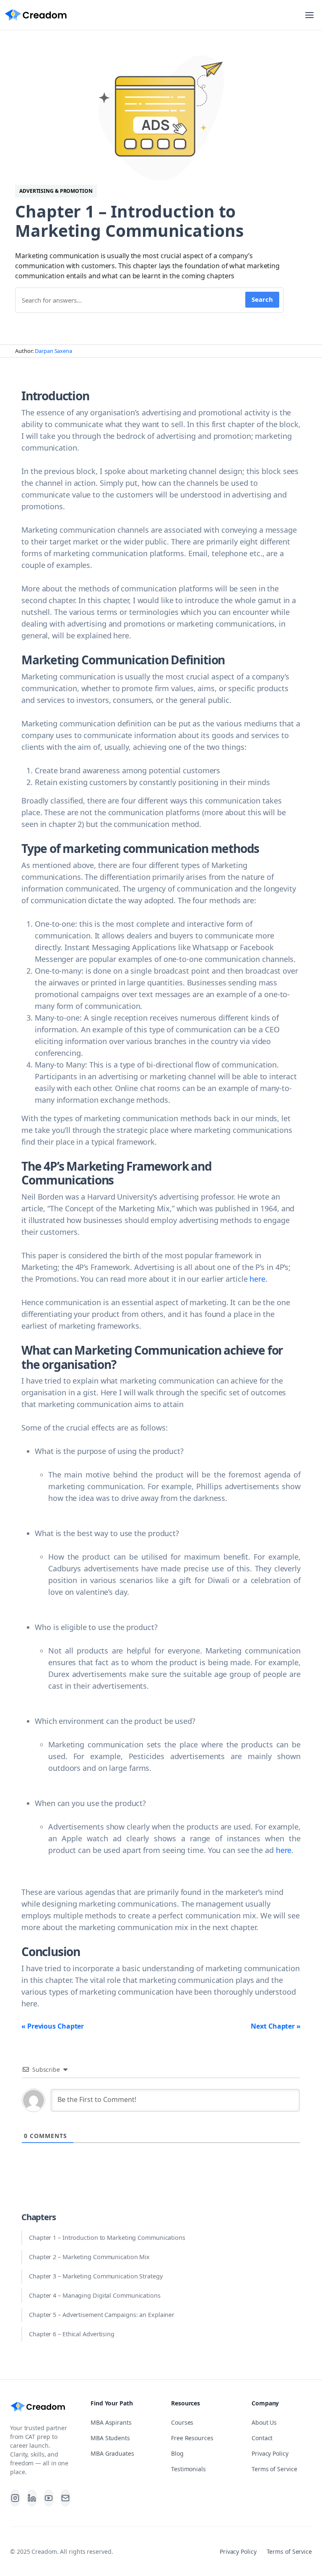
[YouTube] (49, 2498)
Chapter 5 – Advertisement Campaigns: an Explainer (102, 2315)
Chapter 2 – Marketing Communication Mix (89, 2257)
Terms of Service (274, 2469)
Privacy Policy (270, 2453)
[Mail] (65, 2498)
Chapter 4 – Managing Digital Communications (95, 2295)
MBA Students (110, 2438)
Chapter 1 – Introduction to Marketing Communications (107, 2238)
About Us (264, 2422)
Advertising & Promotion (56, 191)
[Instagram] (15, 2498)
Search (262, 299)
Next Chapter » (276, 2026)
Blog (177, 2453)
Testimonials (188, 2469)
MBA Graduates (112, 2453)
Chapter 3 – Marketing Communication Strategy (96, 2276)
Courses (182, 2422)
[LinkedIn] (32, 2498)
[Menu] (309, 15)
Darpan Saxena (53, 351)
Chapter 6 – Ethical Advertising (72, 2334)
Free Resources (192, 2438)
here (257, 1279)
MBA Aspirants (111, 2422)
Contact (262, 2438)
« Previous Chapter (53, 2026)
